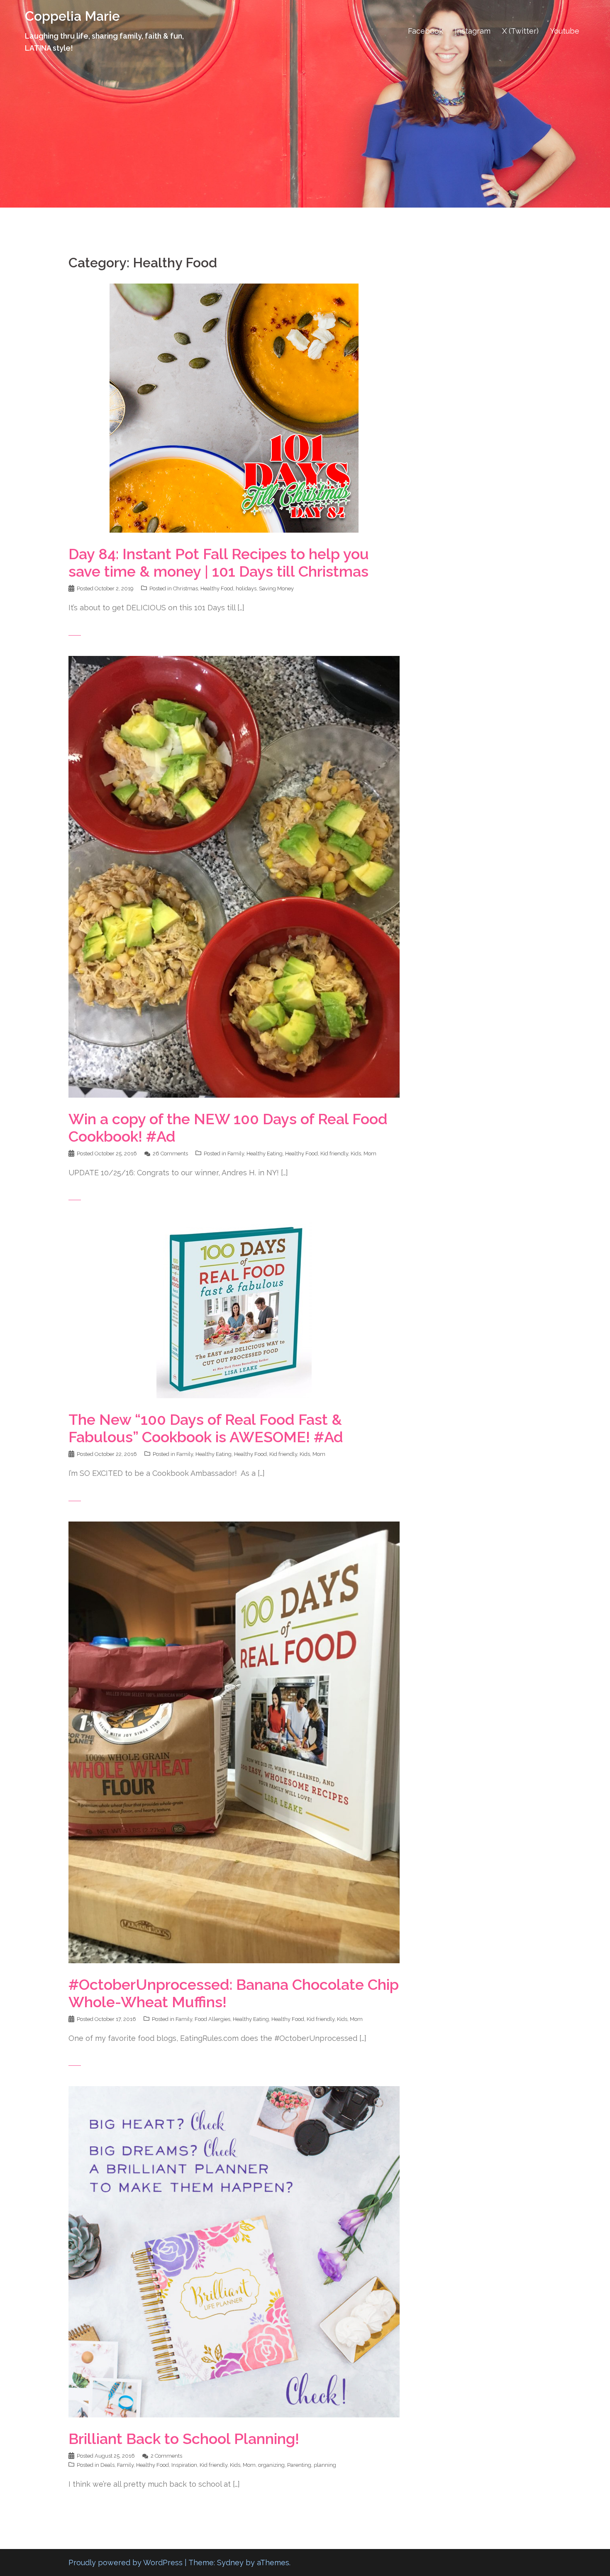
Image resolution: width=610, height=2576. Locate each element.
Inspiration (184, 2465)
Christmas (185, 588)
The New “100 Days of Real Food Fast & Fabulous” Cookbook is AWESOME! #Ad (206, 1428)
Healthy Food (217, 588)
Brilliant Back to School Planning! (184, 2439)
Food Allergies (212, 2019)
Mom (370, 1153)
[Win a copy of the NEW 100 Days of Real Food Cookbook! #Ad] (234, 876)
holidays (246, 588)
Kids (356, 1153)
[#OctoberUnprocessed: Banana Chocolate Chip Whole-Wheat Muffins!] (234, 1741)
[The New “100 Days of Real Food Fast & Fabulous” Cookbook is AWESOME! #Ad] (234, 1309)
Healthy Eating (265, 1153)
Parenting (299, 2465)
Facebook (426, 31)
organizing (271, 2465)
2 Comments (166, 2456)
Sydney (230, 2563)
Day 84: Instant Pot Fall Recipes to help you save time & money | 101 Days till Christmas (219, 563)
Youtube (565, 31)
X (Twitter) (520, 31)
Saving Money (276, 588)
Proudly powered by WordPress (126, 2563)
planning (325, 2465)
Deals (107, 2465)
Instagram (473, 31)
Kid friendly (334, 1153)
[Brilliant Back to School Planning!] (234, 2251)
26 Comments (170, 1153)
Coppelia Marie (72, 16)
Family (236, 1153)
